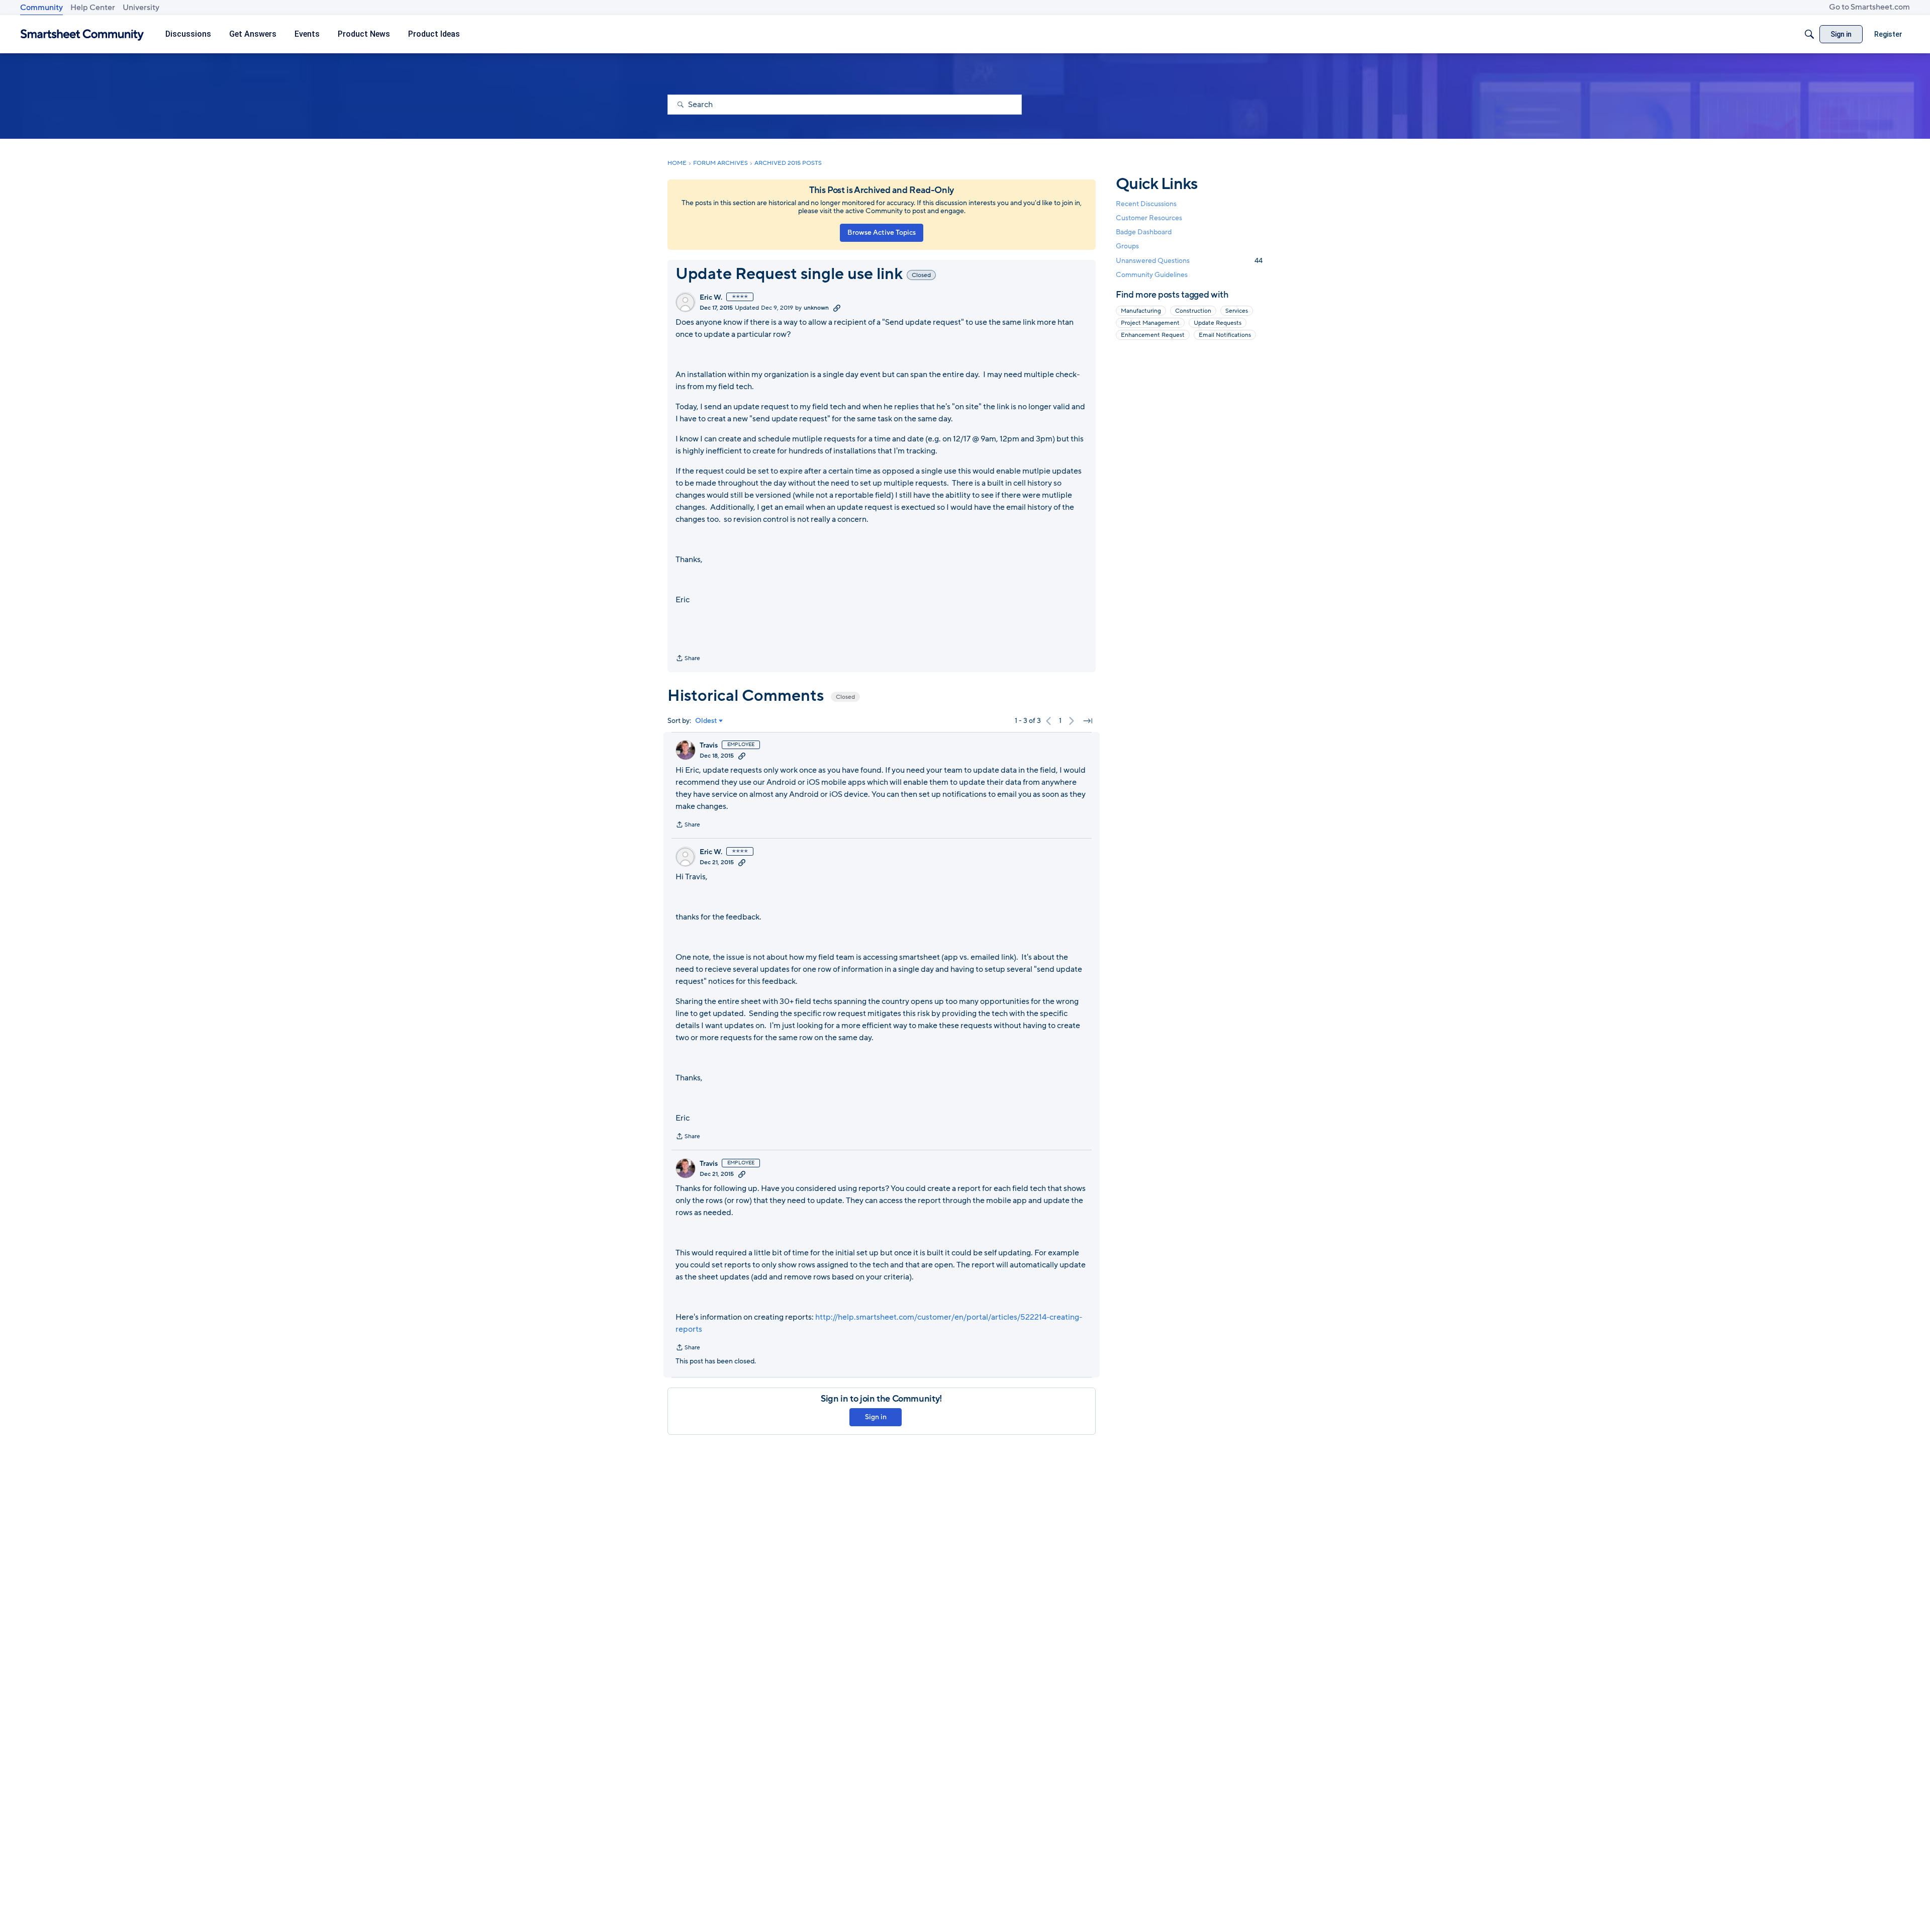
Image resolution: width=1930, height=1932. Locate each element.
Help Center (93, 8)
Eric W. (711, 298)
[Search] (1809, 34)
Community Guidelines (1152, 275)
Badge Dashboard (1144, 232)
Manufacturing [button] (1141, 311)
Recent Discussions (1146, 204)
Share (688, 659)
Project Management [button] (1150, 323)
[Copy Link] (837, 308)
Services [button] (1237, 311)
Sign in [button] (876, 1417)
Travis (709, 746)
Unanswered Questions (1189, 261)
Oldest (706, 721)
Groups (1127, 247)
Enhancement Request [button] (1153, 335)
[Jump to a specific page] (1088, 721)
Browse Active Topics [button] (882, 233)
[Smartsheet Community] (82, 34)
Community (41, 8)
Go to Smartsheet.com (1869, 7)
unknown (816, 308)
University (141, 8)
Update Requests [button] (1218, 323)
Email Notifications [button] (1225, 335)
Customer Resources (1149, 218)
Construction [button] (1193, 311)
